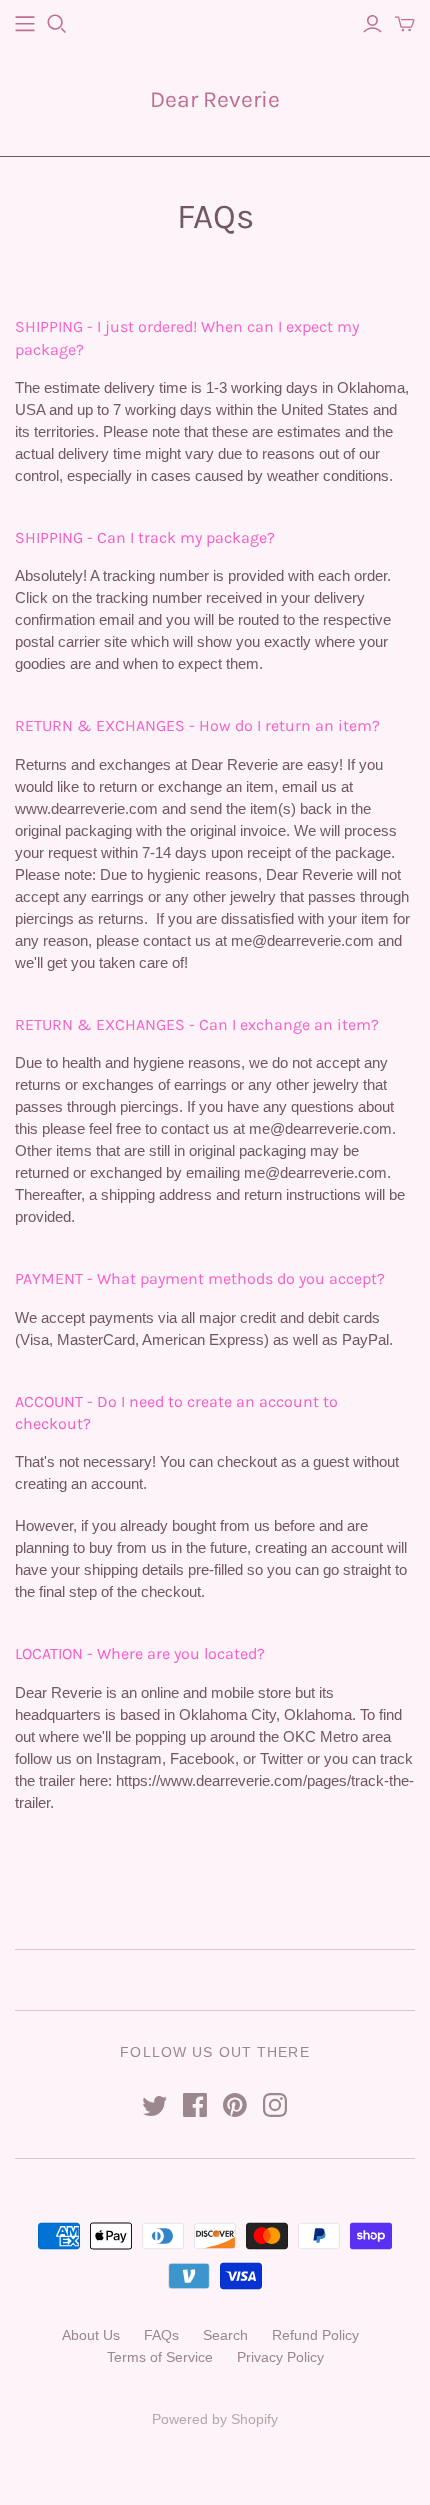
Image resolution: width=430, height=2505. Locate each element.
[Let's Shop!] (25, 24)
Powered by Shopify (215, 2419)
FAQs (161, 2335)
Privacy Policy (280, 2357)
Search (225, 2335)
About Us (91, 2335)
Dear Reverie (215, 99)
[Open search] (57, 24)
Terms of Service (160, 2357)
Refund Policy (315, 2335)
